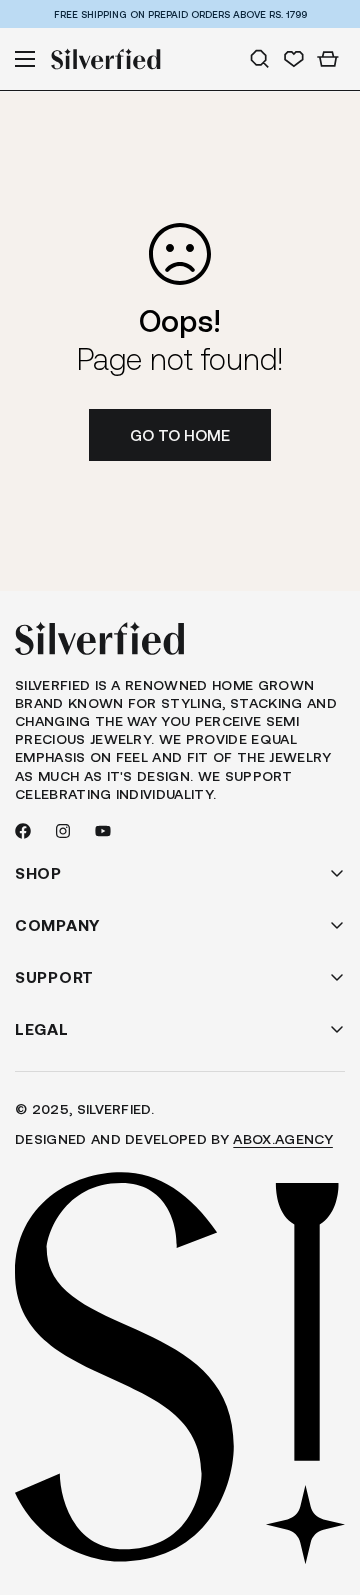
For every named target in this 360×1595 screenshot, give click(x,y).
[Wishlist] (294, 59)
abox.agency (283, 1138)
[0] (328, 59)
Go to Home (180, 434)
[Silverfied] (106, 59)
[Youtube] (103, 831)
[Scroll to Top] (324, 1489)
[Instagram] (63, 831)
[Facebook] (23, 831)
